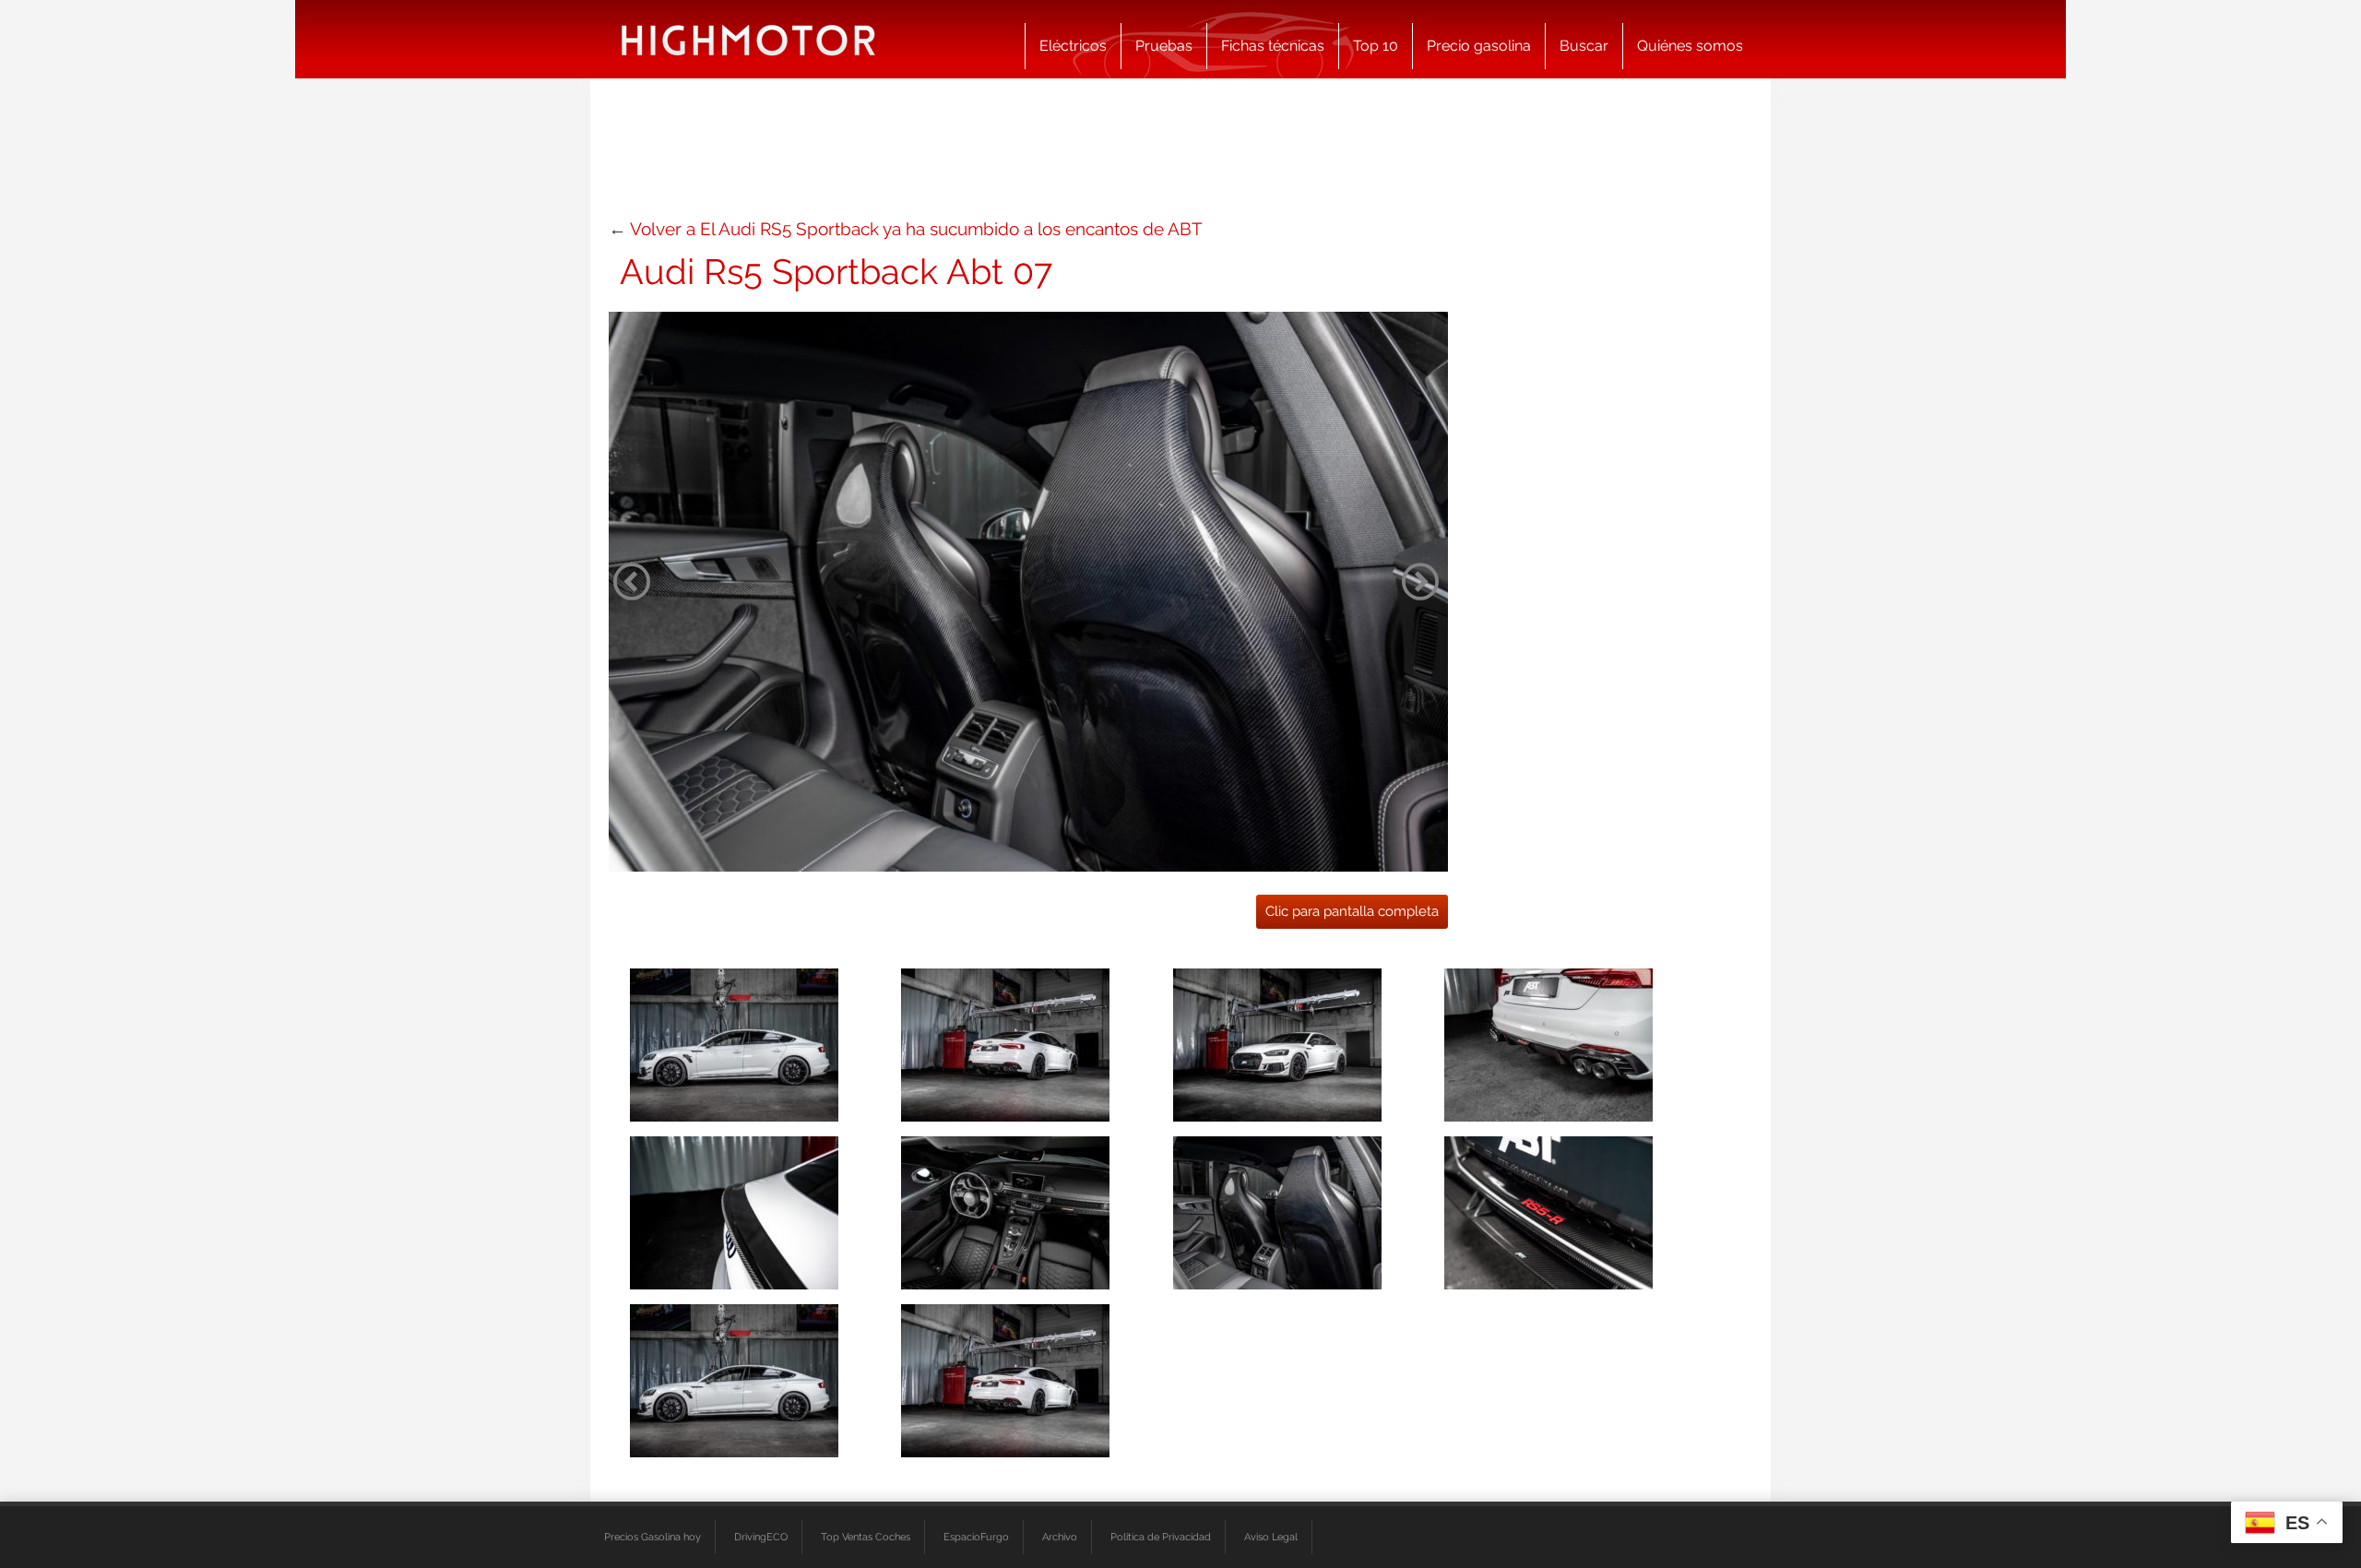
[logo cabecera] (748, 39)
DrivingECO (761, 1537)
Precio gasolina (1479, 46)
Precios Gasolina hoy (653, 1537)
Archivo (1060, 1537)
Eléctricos (1073, 46)
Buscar (1584, 46)
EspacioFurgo (976, 1537)
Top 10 (1376, 46)
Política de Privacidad (1161, 1537)
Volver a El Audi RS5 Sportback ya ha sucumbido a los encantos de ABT (916, 229)
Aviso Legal (1271, 1537)
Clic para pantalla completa (1352, 911)
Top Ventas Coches (866, 1537)
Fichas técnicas (1273, 46)
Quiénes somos (1690, 46)
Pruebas (1164, 46)
